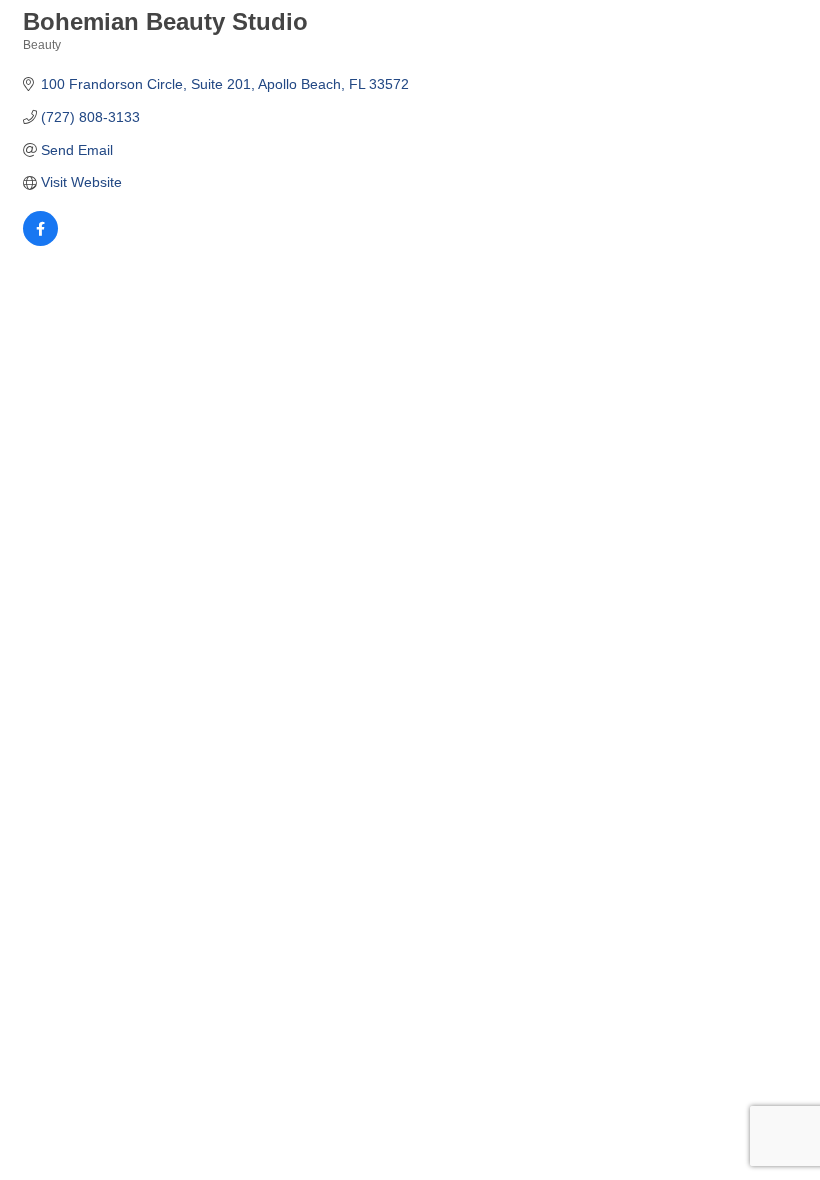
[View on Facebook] (40, 241)
